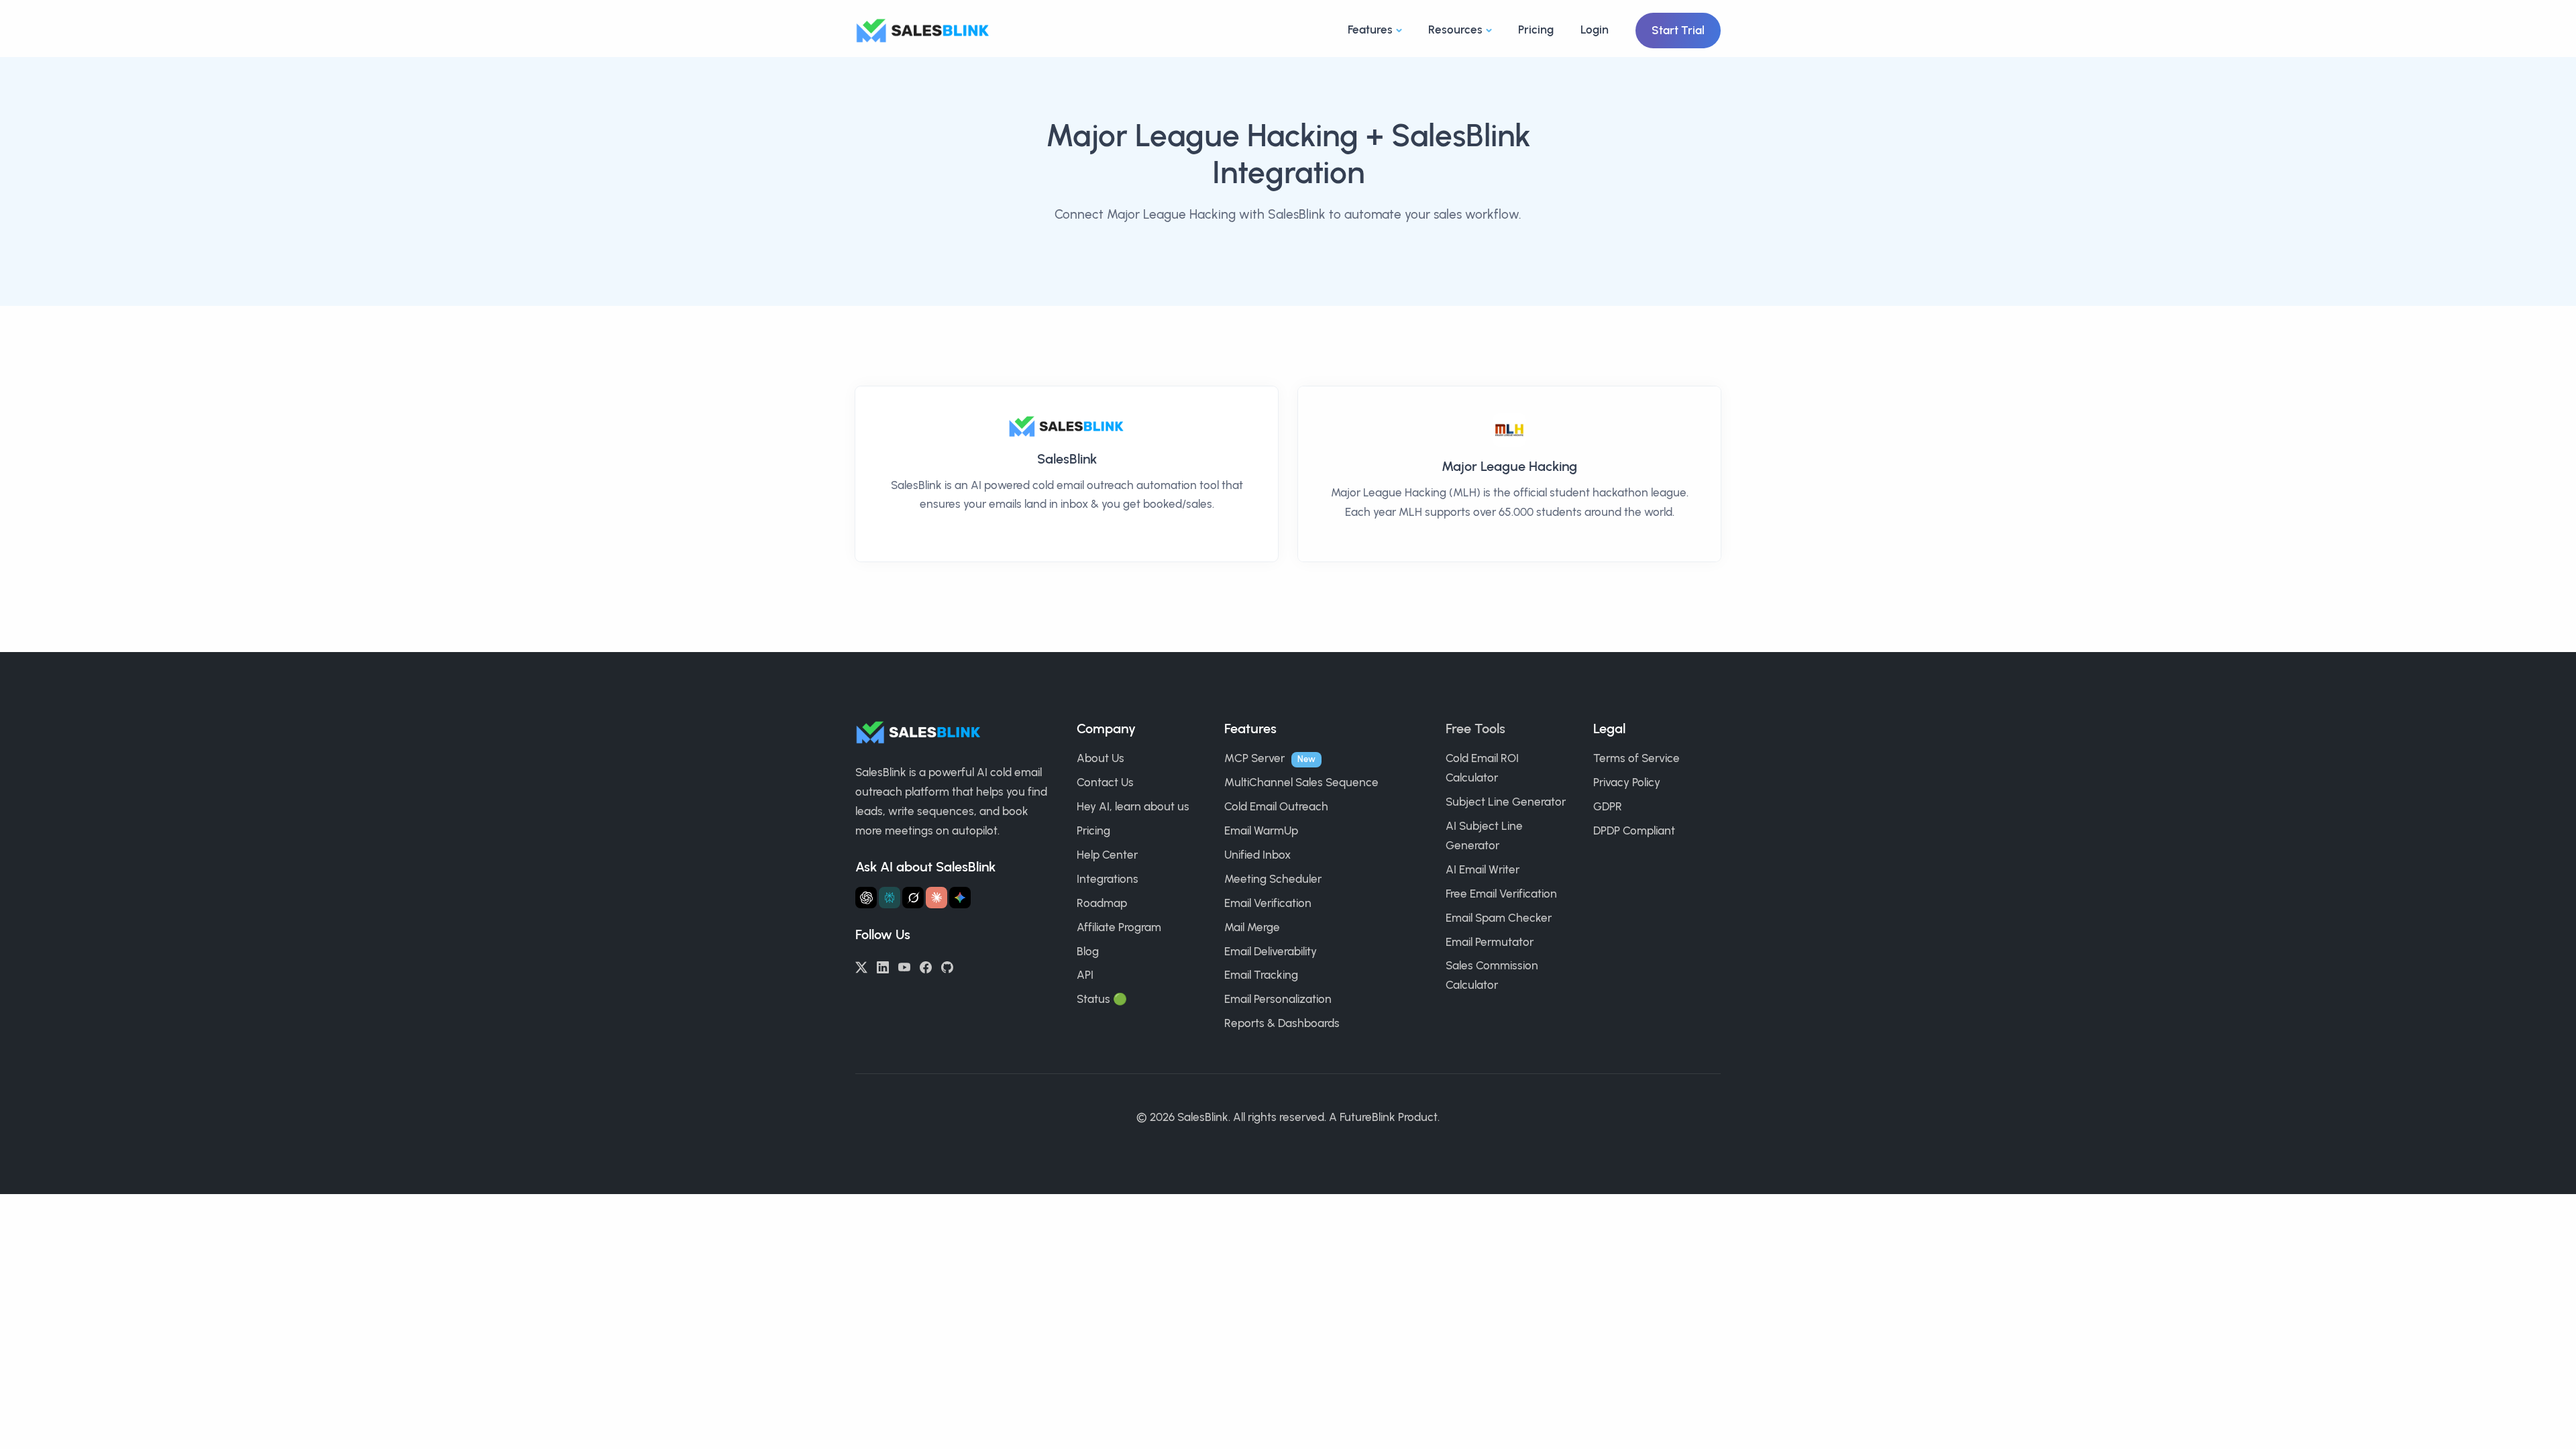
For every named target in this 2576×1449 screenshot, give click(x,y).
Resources (1455, 30)
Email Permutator (1490, 942)
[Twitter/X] (861, 966)
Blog (1088, 951)
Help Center (1107, 855)
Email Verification (1268, 903)
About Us (1101, 758)
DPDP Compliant (1634, 830)
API (1085, 975)
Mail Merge (1252, 927)
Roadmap (1102, 903)
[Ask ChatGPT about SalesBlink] (866, 898)
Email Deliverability (1271, 951)
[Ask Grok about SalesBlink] (913, 898)
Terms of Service (1636, 758)
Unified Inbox (1257, 855)
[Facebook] (926, 966)
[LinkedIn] (883, 966)
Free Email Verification (1501, 894)
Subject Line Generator (1506, 802)
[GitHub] (947, 966)
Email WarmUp (1261, 830)
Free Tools (1475, 729)
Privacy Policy (1627, 782)
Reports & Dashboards (1282, 1023)
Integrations (1108, 879)
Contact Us (1105, 782)
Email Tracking (1261, 975)
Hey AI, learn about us (1133, 806)
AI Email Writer (1483, 869)
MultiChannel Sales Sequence (1301, 782)
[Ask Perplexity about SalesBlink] (890, 898)
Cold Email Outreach (1276, 806)
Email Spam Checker (1499, 918)
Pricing (1536, 30)
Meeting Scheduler (1273, 879)
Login (1595, 30)
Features (1370, 30)
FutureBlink (1367, 1117)
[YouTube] (904, 966)
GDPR (1608, 806)
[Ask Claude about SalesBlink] (936, 898)
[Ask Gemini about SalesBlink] (960, 898)
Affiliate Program (1119, 927)
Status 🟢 (1102, 999)
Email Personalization (1278, 999)
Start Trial (1678, 30)
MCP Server (1254, 758)
